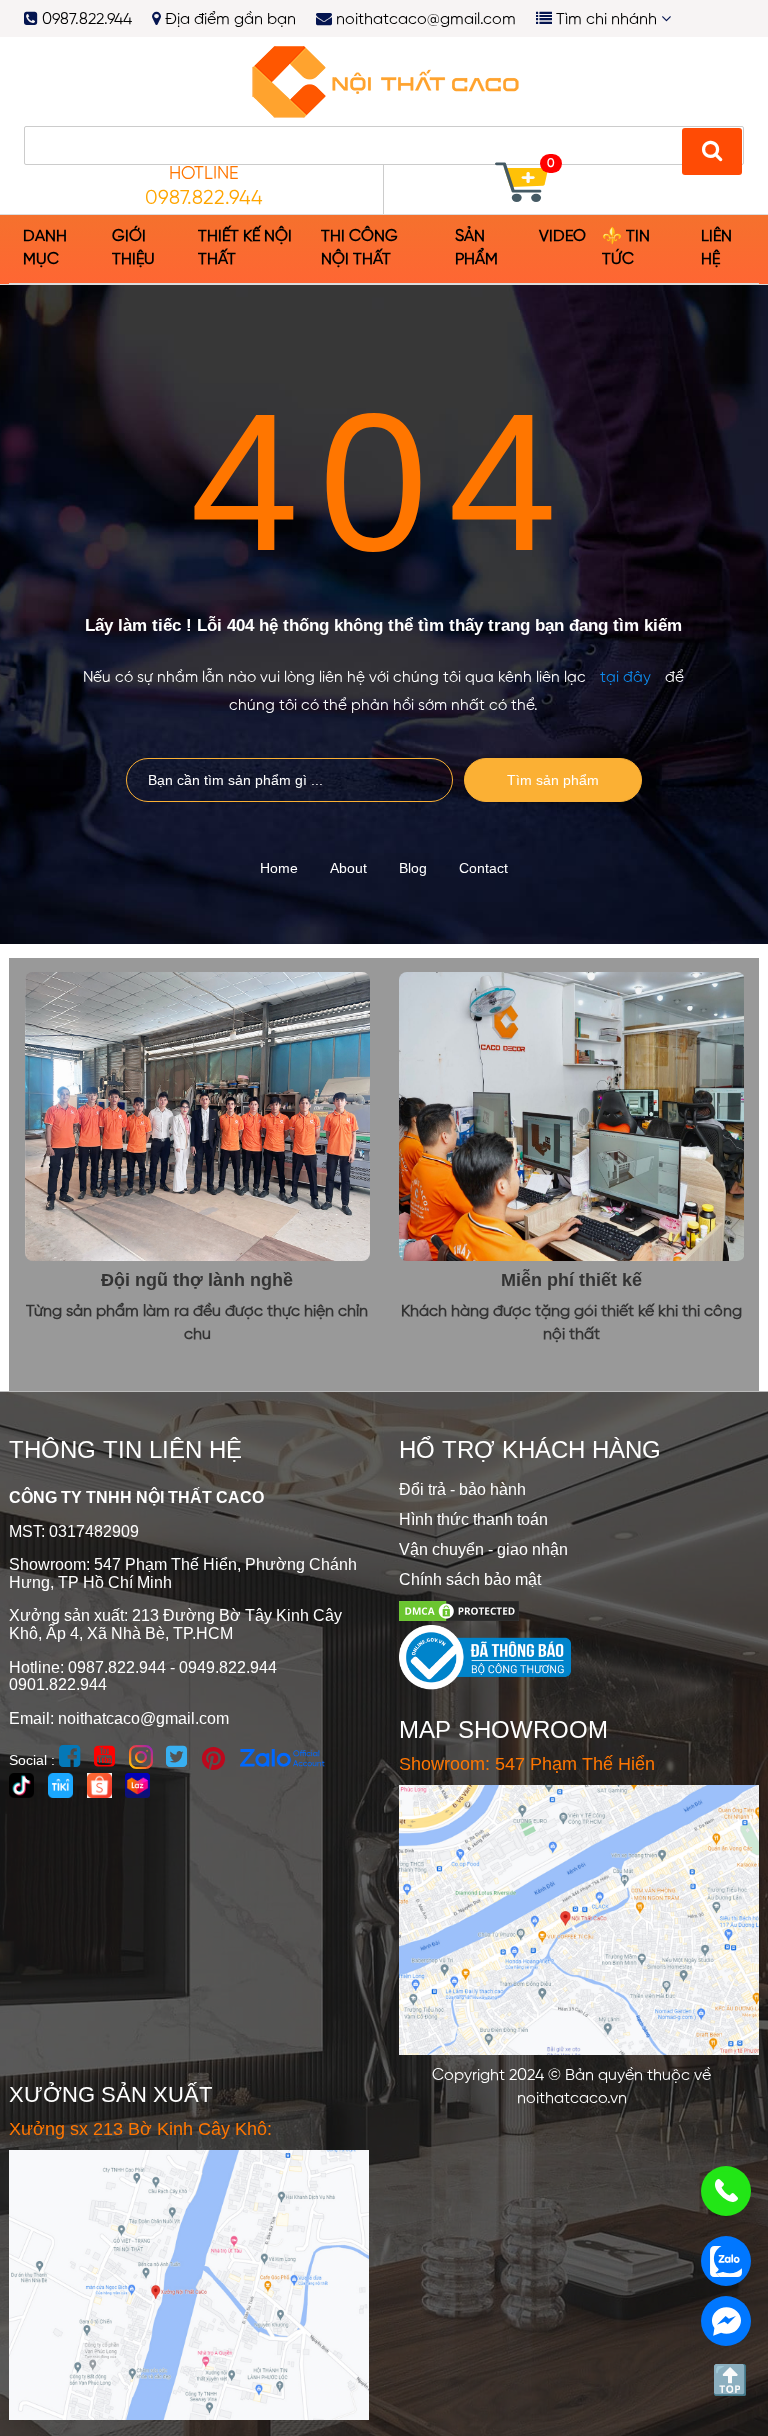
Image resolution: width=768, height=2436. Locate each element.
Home (279, 868)
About (348, 868)
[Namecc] (712, 151)
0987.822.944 (85, 20)
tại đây (625, 677)
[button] (144, 249)
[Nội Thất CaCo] (384, 81)
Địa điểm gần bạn (228, 20)
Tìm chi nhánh (606, 20)
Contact (483, 868)
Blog (413, 868)
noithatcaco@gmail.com (426, 20)
